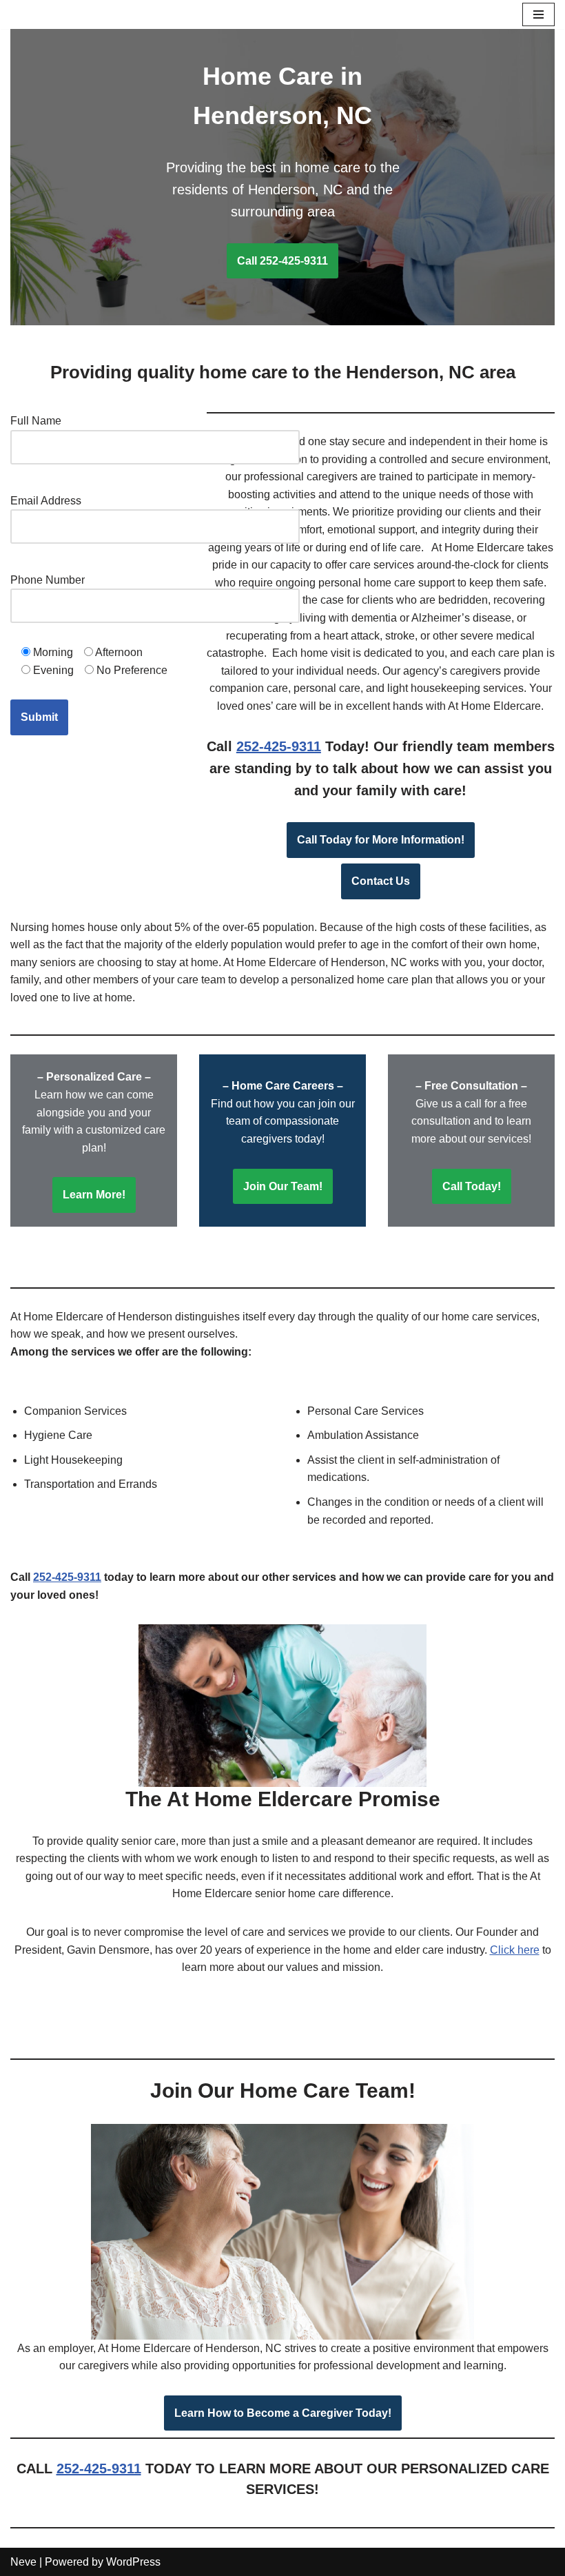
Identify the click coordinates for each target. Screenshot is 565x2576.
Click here (515, 1950)
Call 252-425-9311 (282, 261)
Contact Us (381, 881)
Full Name (36, 421)
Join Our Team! (283, 1186)
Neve (23, 2562)
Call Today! (472, 1186)
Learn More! (94, 1195)
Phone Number (48, 580)
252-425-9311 (279, 746)
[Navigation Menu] (538, 14)
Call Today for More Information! (381, 840)
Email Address (46, 501)
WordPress (133, 2562)
